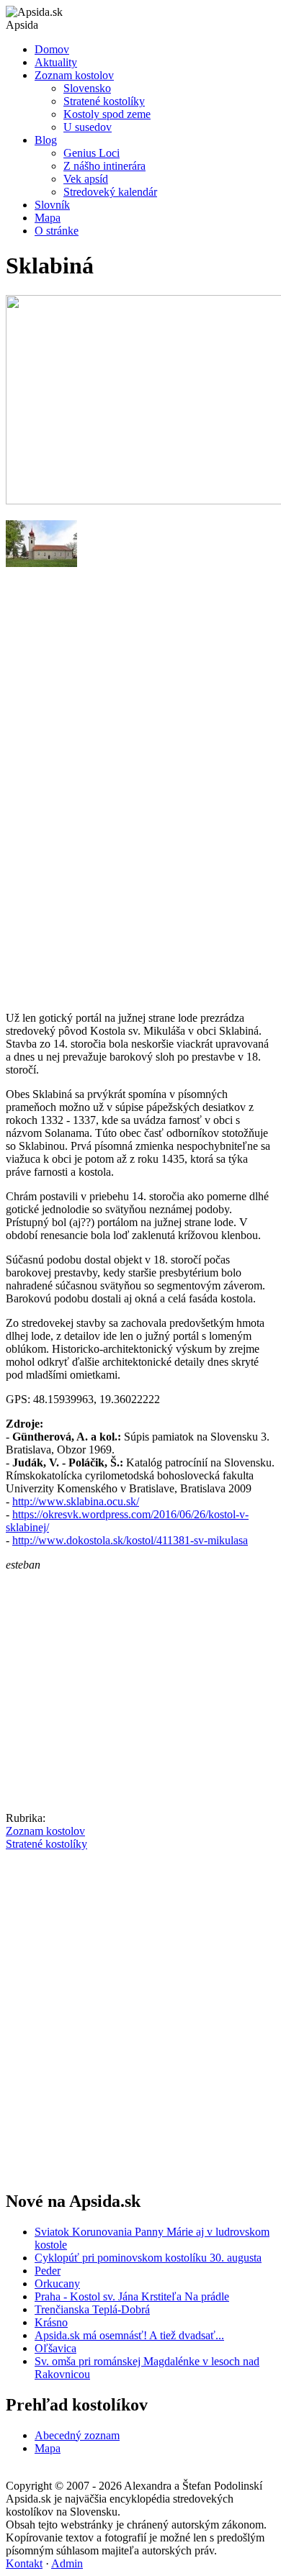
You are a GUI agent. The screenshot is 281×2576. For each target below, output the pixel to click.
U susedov (88, 127)
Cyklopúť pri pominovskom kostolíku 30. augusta (148, 2258)
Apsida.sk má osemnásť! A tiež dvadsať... (129, 2335)
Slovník (52, 205)
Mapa (48, 218)
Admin (67, 2563)
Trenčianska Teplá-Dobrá (92, 2309)
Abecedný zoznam (77, 2435)
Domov (52, 49)
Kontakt (24, 2563)
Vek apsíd (86, 179)
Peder (48, 2271)
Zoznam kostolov (74, 75)
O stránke (57, 231)
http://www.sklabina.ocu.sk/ (76, 1501)
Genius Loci (92, 153)
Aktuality (56, 62)
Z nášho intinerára (104, 166)
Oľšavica (55, 2348)
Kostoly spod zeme (107, 114)
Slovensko (87, 88)
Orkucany (57, 2284)
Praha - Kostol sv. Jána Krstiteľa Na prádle (132, 2296)
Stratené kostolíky (104, 101)
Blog (46, 140)
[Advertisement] (140, 837)
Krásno (51, 2322)
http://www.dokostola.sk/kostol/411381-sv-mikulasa (130, 1540)
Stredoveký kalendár (110, 192)
